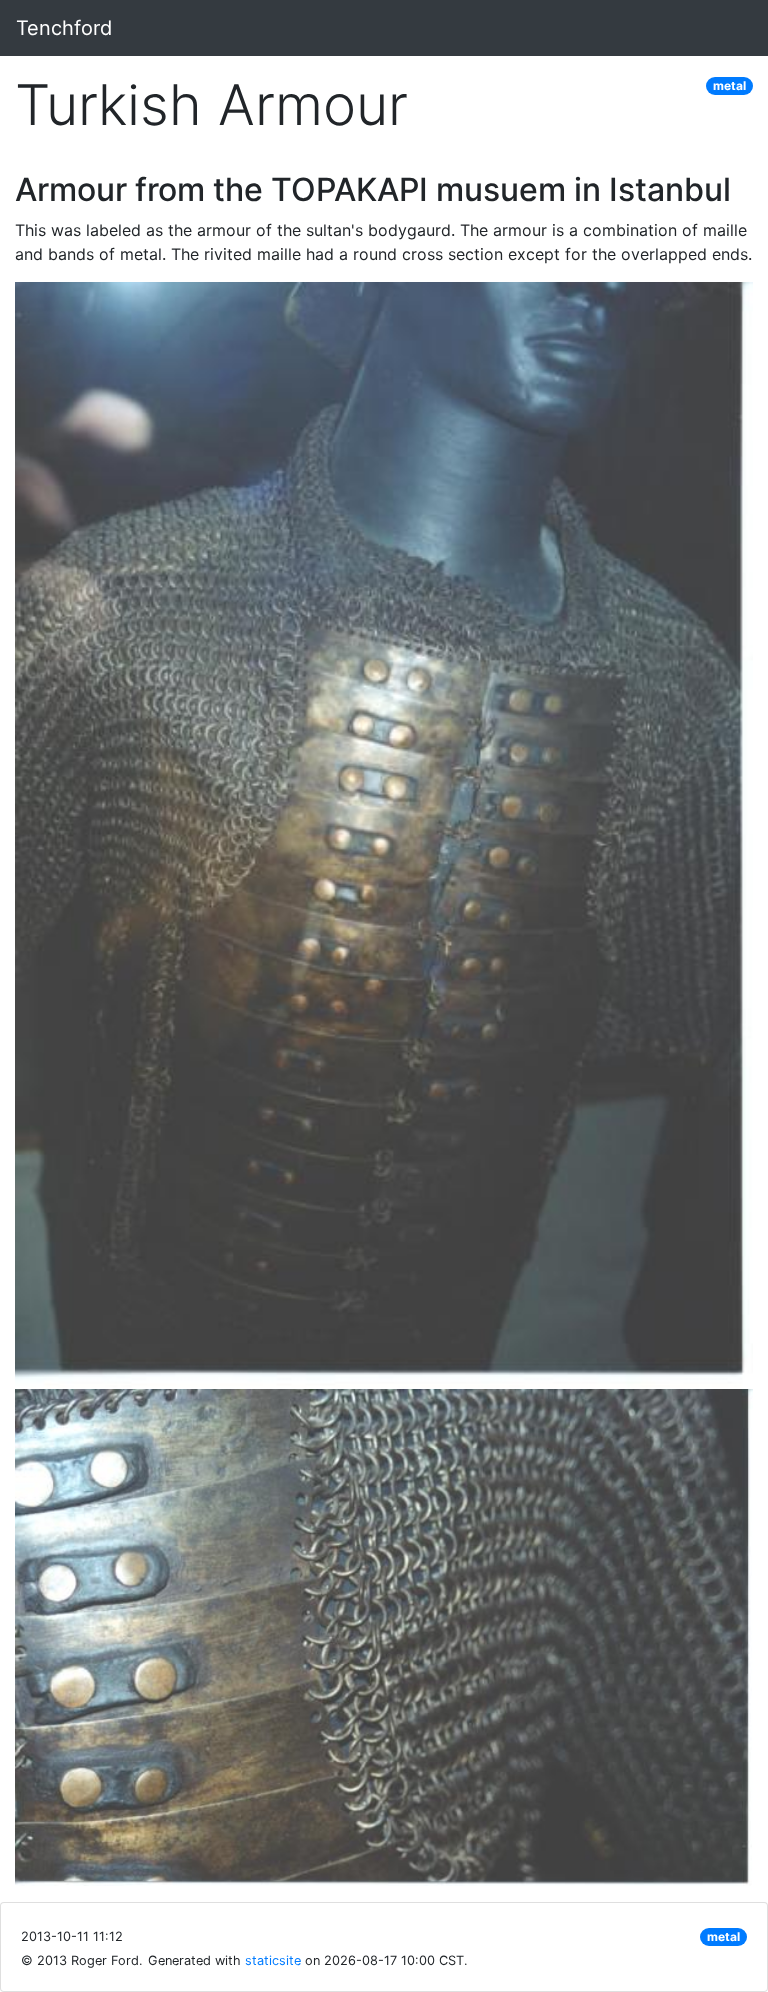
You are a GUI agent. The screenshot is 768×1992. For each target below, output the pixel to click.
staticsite (273, 1960)
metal (729, 85)
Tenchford (64, 28)
